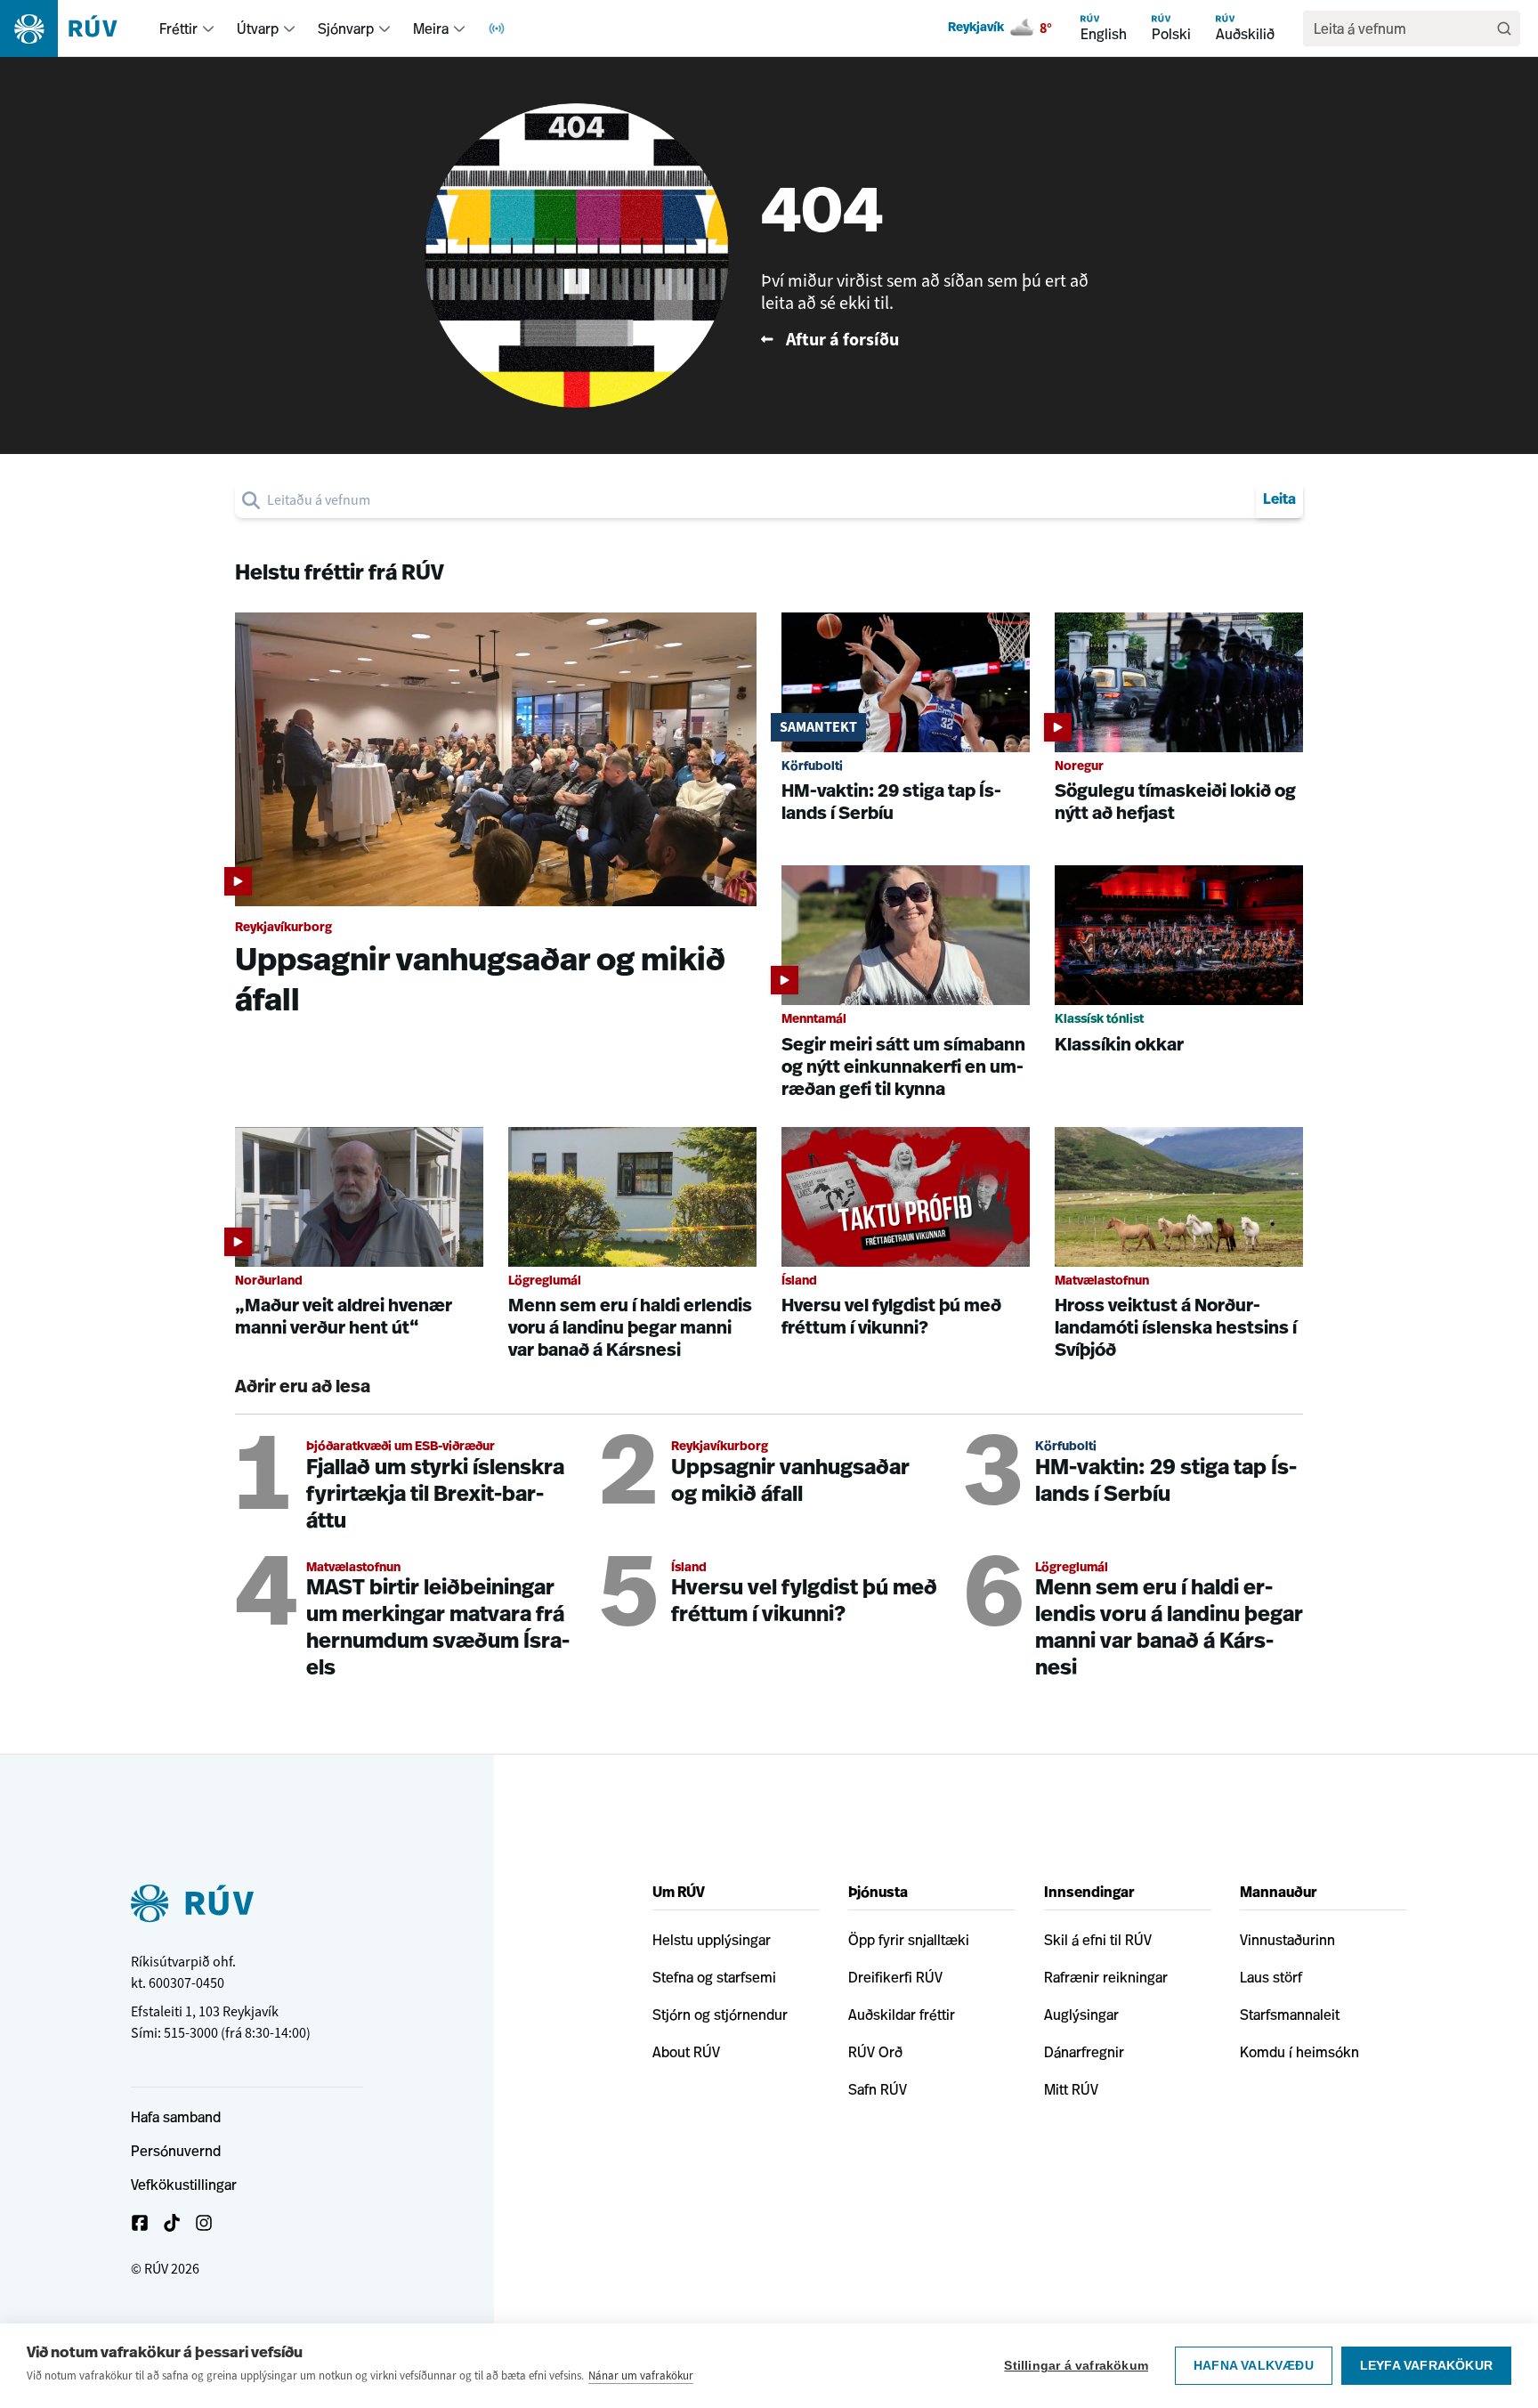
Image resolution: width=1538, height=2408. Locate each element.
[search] (758, 500)
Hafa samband (176, 2117)
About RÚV (686, 2052)
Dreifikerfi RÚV (895, 1977)
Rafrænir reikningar (1106, 1977)
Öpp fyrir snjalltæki (909, 1940)
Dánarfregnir (1084, 2052)
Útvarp (258, 28)
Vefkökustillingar (184, 2185)
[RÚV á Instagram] (204, 2223)
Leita (1279, 500)
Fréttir (178, 28)
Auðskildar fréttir (902, 2015)
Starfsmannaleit (1290, 2015)
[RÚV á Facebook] (140, 2223)
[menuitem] (208, 28)
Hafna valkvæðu (1254, 2366)
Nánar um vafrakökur (641, 2376)
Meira (431, 28)
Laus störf (1271, 1977)
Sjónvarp (346, 28)
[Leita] (1504, 28)
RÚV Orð (875, 2052)
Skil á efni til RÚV (1098, 1940)
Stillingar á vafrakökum (1076, 2366)
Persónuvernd (176, 2151)
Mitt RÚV (1071, 2089)
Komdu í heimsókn (1299, 2052)
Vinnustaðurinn (1287, 1940)
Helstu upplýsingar (712, 1940)
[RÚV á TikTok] (172, 2223)
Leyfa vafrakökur (1426, 2366)
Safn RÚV (878, 2089)
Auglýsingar (1081, 2015)
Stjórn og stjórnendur (720, 2015)
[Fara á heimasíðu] (74, 28)
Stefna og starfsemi (714, 1977)
